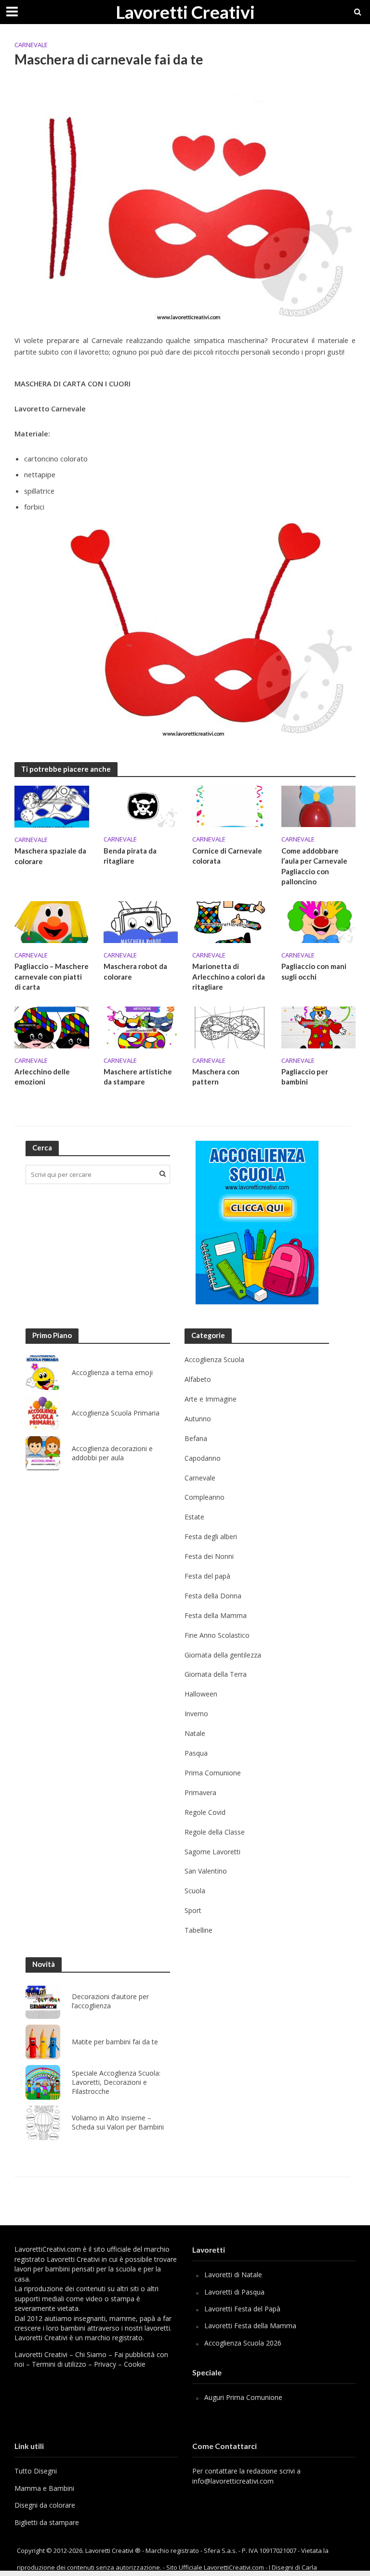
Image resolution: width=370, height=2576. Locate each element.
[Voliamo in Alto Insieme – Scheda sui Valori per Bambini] (43, 2123)
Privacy (105, 2364)
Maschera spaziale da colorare (50, 856)
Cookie (135, 2364)
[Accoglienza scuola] (257, 1223)
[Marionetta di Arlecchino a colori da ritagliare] (230, 921)
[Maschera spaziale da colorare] (52, 806)
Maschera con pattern (216, 1077)
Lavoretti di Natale (233, 2275)
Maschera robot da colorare (135, 971)
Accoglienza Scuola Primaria (116, 1413)
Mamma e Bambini (44, 2488)
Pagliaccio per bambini (305, 1077)
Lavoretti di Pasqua (234, 2292)
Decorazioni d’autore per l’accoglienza (110, 2001)
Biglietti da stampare (47, 2522)
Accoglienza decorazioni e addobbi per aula (112, 1453)
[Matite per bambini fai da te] (43, 2042)
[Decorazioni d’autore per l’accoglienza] (43, 2002)
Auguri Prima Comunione (243, 2397)
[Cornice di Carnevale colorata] (230, 806)
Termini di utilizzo (59, 2364)
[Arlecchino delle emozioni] (52, 1027)
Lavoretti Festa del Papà (242, 2309)
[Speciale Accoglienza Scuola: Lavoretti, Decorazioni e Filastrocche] (43, 2082)
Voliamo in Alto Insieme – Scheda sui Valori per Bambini (118, 2123)
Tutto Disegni (36, 2471)
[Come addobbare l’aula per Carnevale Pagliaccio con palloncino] (319, 806)
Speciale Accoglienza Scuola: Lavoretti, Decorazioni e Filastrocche (116, 2082)
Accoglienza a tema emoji (112, 1373)
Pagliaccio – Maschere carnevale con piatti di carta (52, 976)
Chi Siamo (91, 2354)
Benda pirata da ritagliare (130, 856)
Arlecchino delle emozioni (42, 1077)
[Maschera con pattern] (230, 1027)
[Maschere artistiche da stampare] (141, 1027)
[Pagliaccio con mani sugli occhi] (319, 921)
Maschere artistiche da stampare (138, 1077)
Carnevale (31, 45)
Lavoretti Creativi (185, 12)
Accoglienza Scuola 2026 (243, 2343)
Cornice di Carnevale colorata (227, 856)
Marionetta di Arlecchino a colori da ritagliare (229, 976)
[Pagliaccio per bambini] (319, 1027)
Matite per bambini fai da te (115, 2042)
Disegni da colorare (45, 2505)
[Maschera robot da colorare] (141, 921)
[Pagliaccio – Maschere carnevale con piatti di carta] (52, 921)
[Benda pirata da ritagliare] (141, 806)
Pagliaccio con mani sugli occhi (314, 971)
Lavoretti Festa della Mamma (250, 2326)
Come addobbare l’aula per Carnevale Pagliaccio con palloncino (314, 866)
